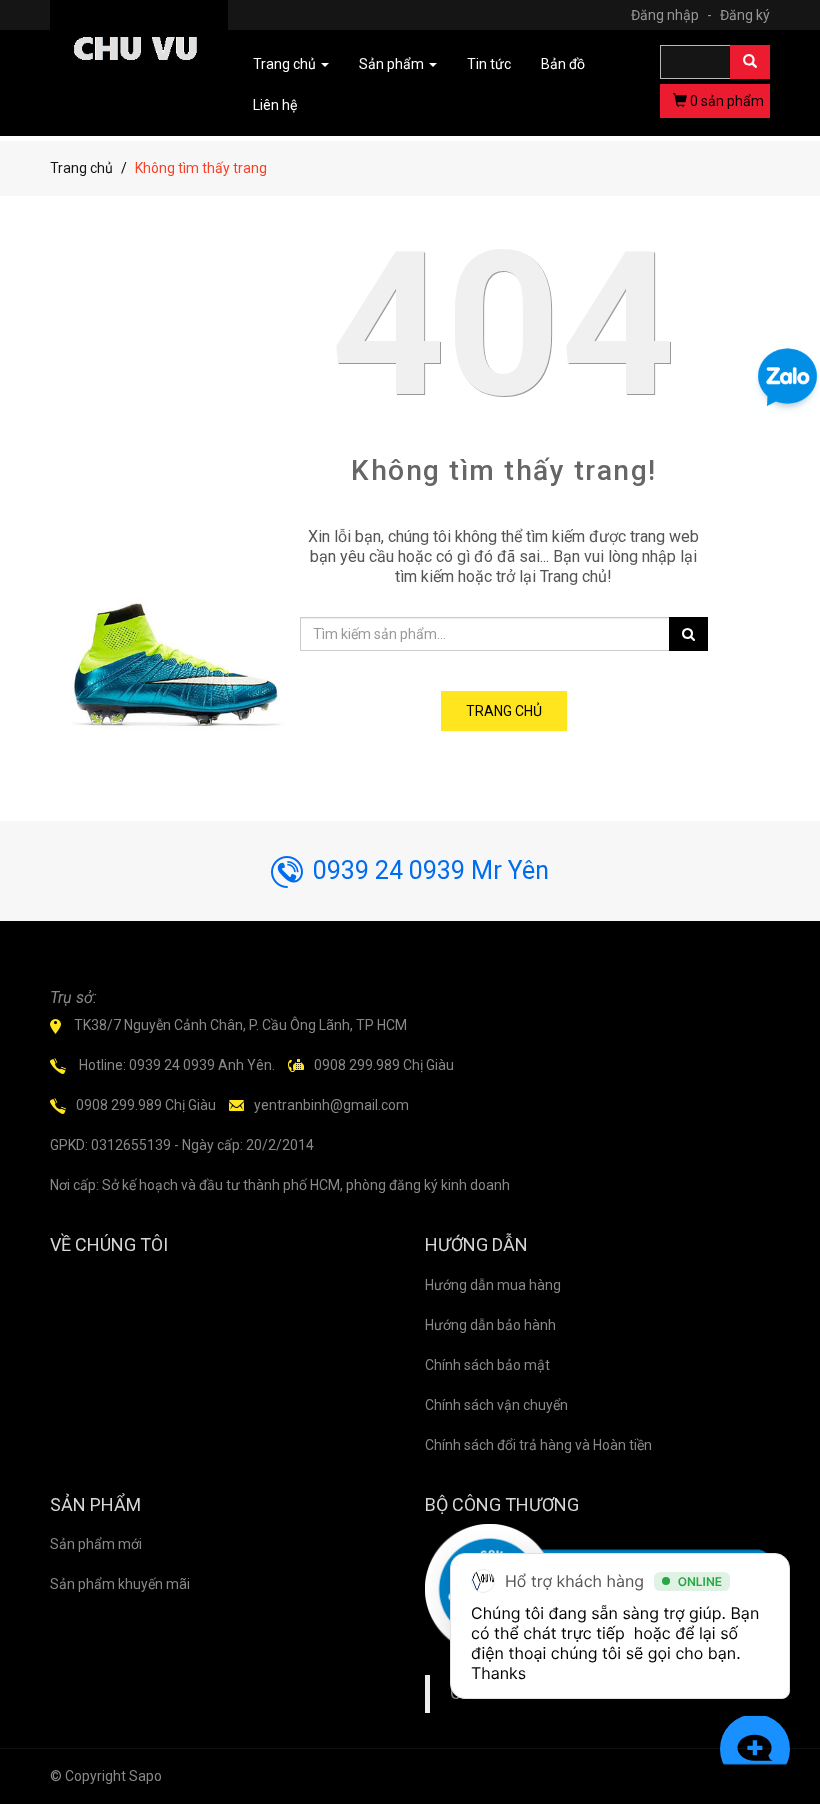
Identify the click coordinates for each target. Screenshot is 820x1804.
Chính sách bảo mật (487, 1365)
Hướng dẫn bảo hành (490, 1325)
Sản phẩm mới (96, 1544)
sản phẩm (727, 101)
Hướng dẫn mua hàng (493, 1285)
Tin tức (489, 64)
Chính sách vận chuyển (496, 1405)
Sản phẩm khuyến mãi (120, 1584)
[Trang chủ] (139, 53)
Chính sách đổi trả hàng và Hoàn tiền (538, 1445)
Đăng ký (745, 15)
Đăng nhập (671, 15)
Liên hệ (275, 105)
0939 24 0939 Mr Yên (431, 870)
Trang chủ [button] (286, 64)
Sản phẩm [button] (393, 64)
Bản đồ (563, 64)
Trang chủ (81, 168)
